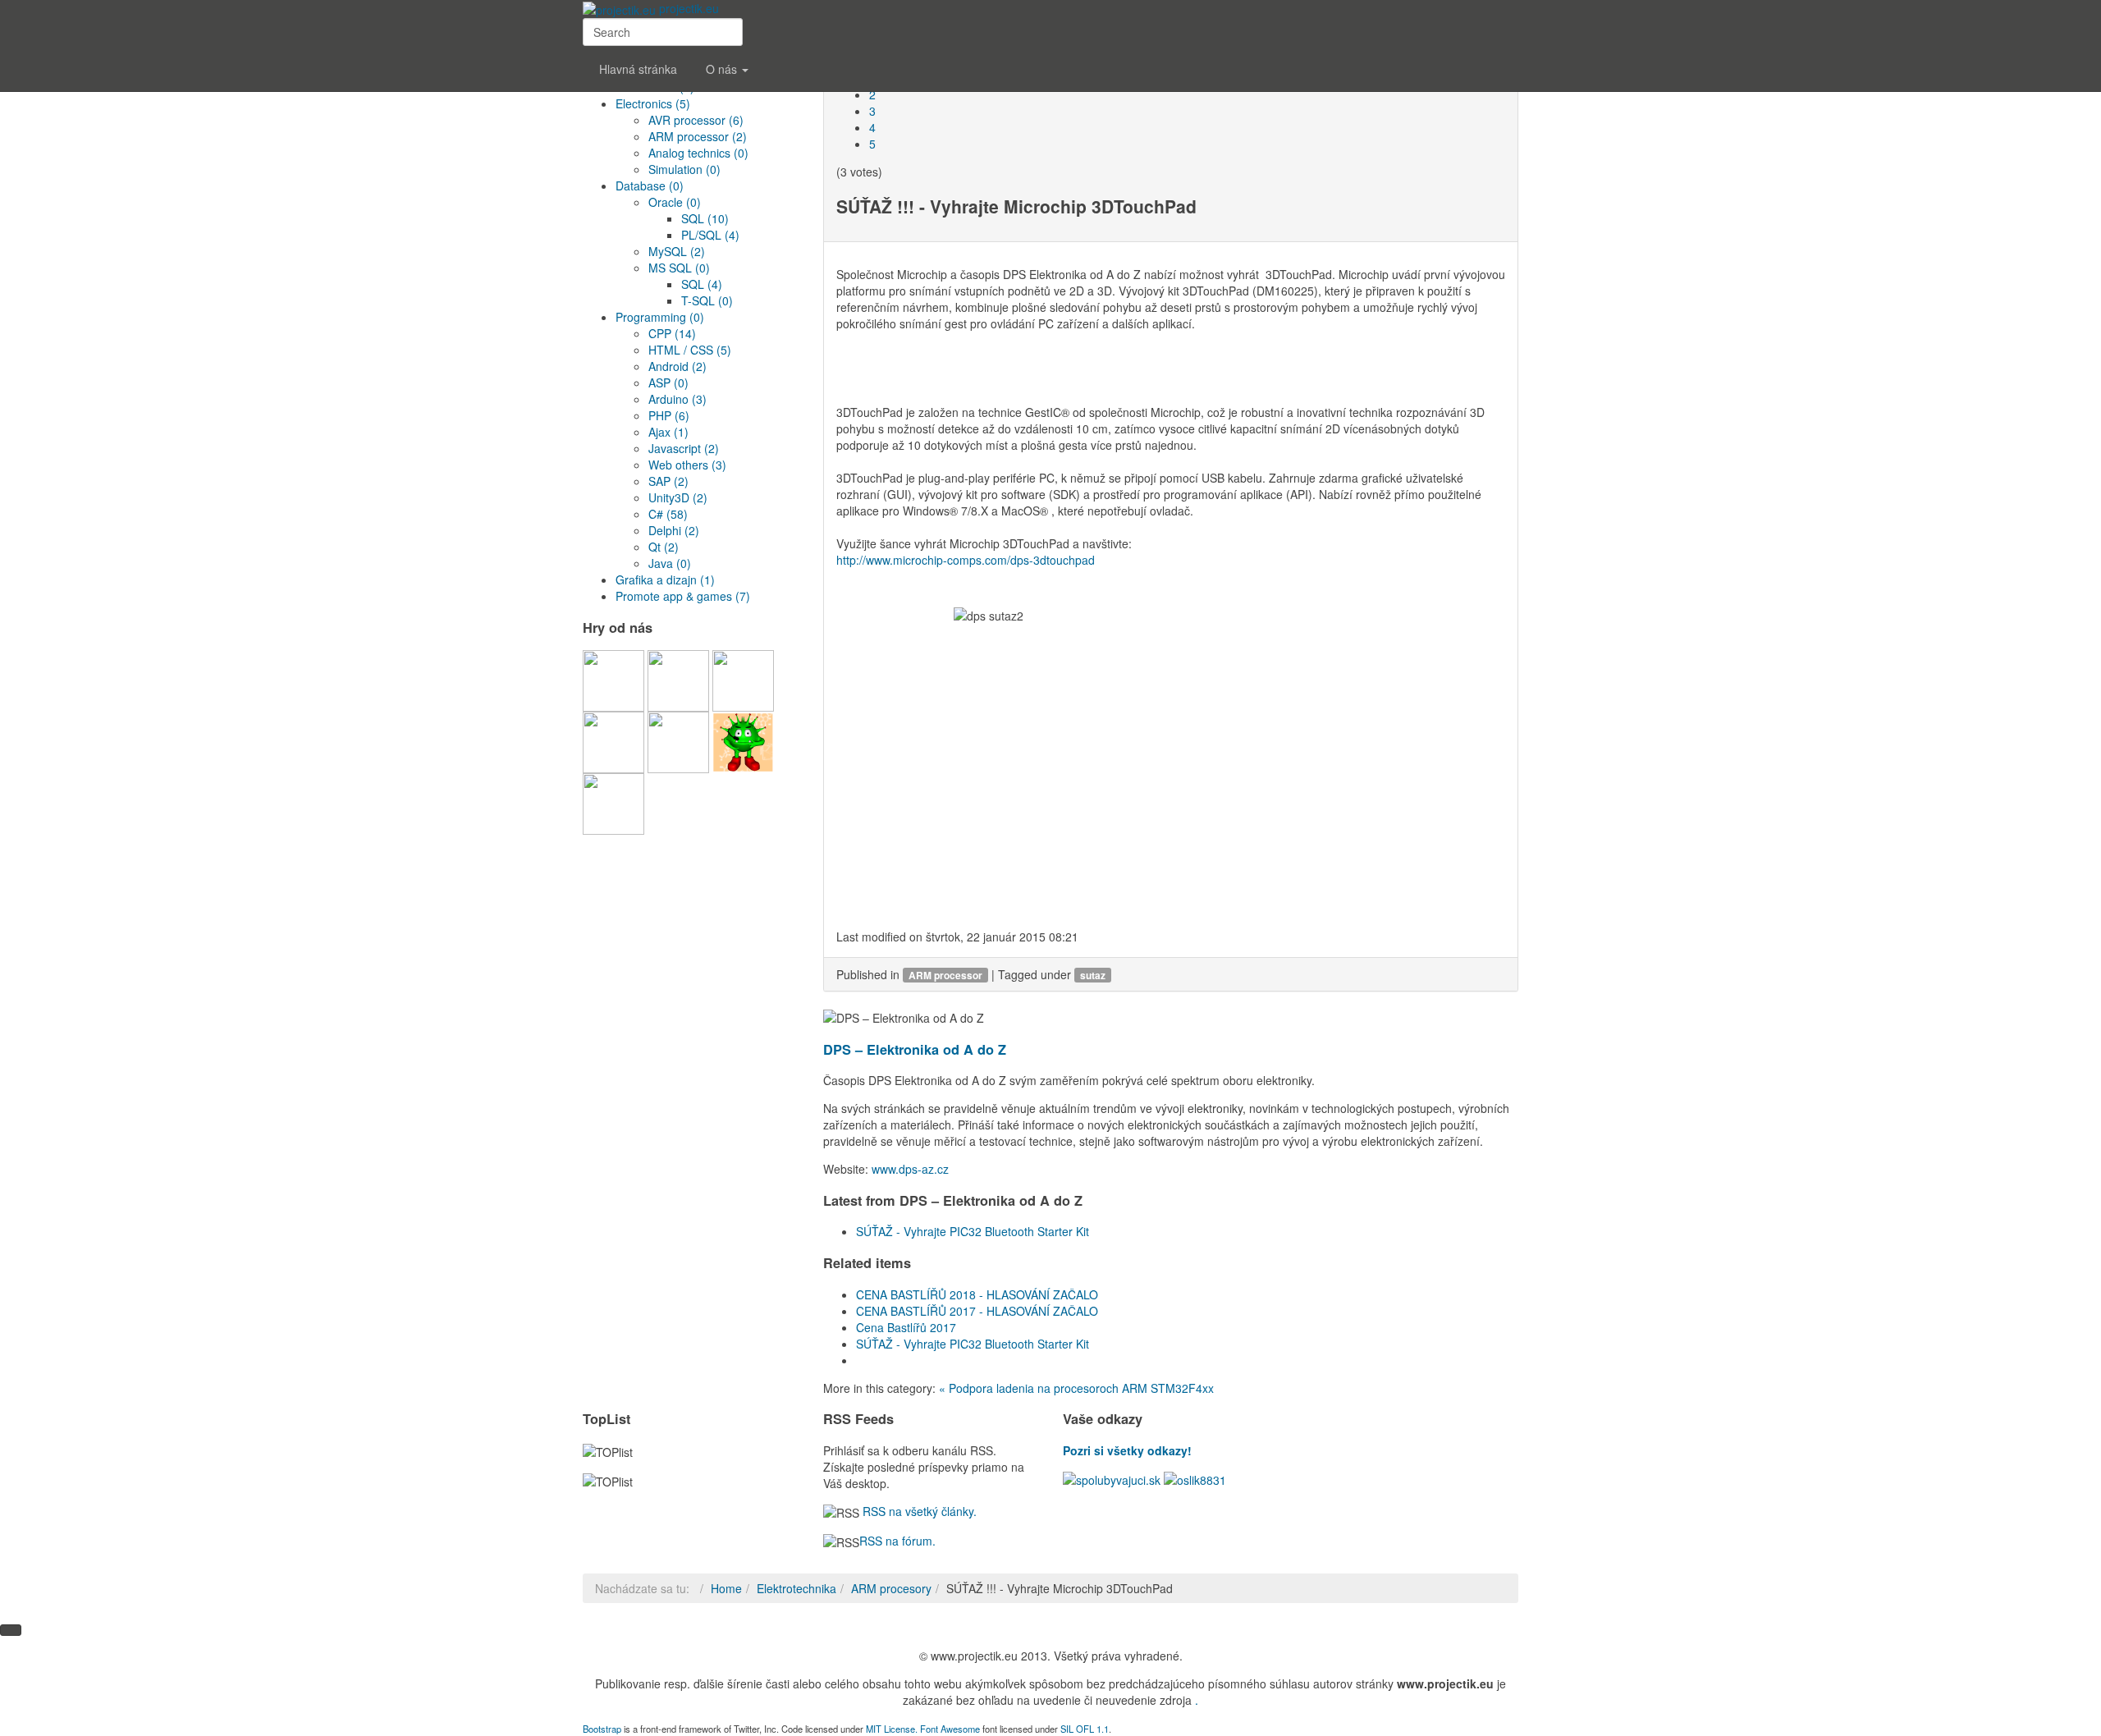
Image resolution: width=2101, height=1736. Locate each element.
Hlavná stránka (638, 69)
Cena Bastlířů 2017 (906, 1327)
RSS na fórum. (897, 1541)
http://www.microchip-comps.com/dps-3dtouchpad (966, 560)
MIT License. (892, 1729)
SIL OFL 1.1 (1085, 1729)
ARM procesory (891, 1588)
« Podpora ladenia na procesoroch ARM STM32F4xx (1076, 1388)
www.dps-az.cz (910, 1169)
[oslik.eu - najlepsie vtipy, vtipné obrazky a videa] (1195, 1478)
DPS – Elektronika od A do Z (915, 1049)
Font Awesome (950, 1729)
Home (726, 1588)
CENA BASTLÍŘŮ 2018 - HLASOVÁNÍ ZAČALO (977, 1294)
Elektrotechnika (796, 1588)
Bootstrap (602, 1729)
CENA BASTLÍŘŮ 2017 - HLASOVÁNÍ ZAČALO (977, 1311)
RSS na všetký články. (918, 1511)
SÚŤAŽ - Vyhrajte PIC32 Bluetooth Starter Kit (973, 1231)
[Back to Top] (11, 1630)
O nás (723, 69)
